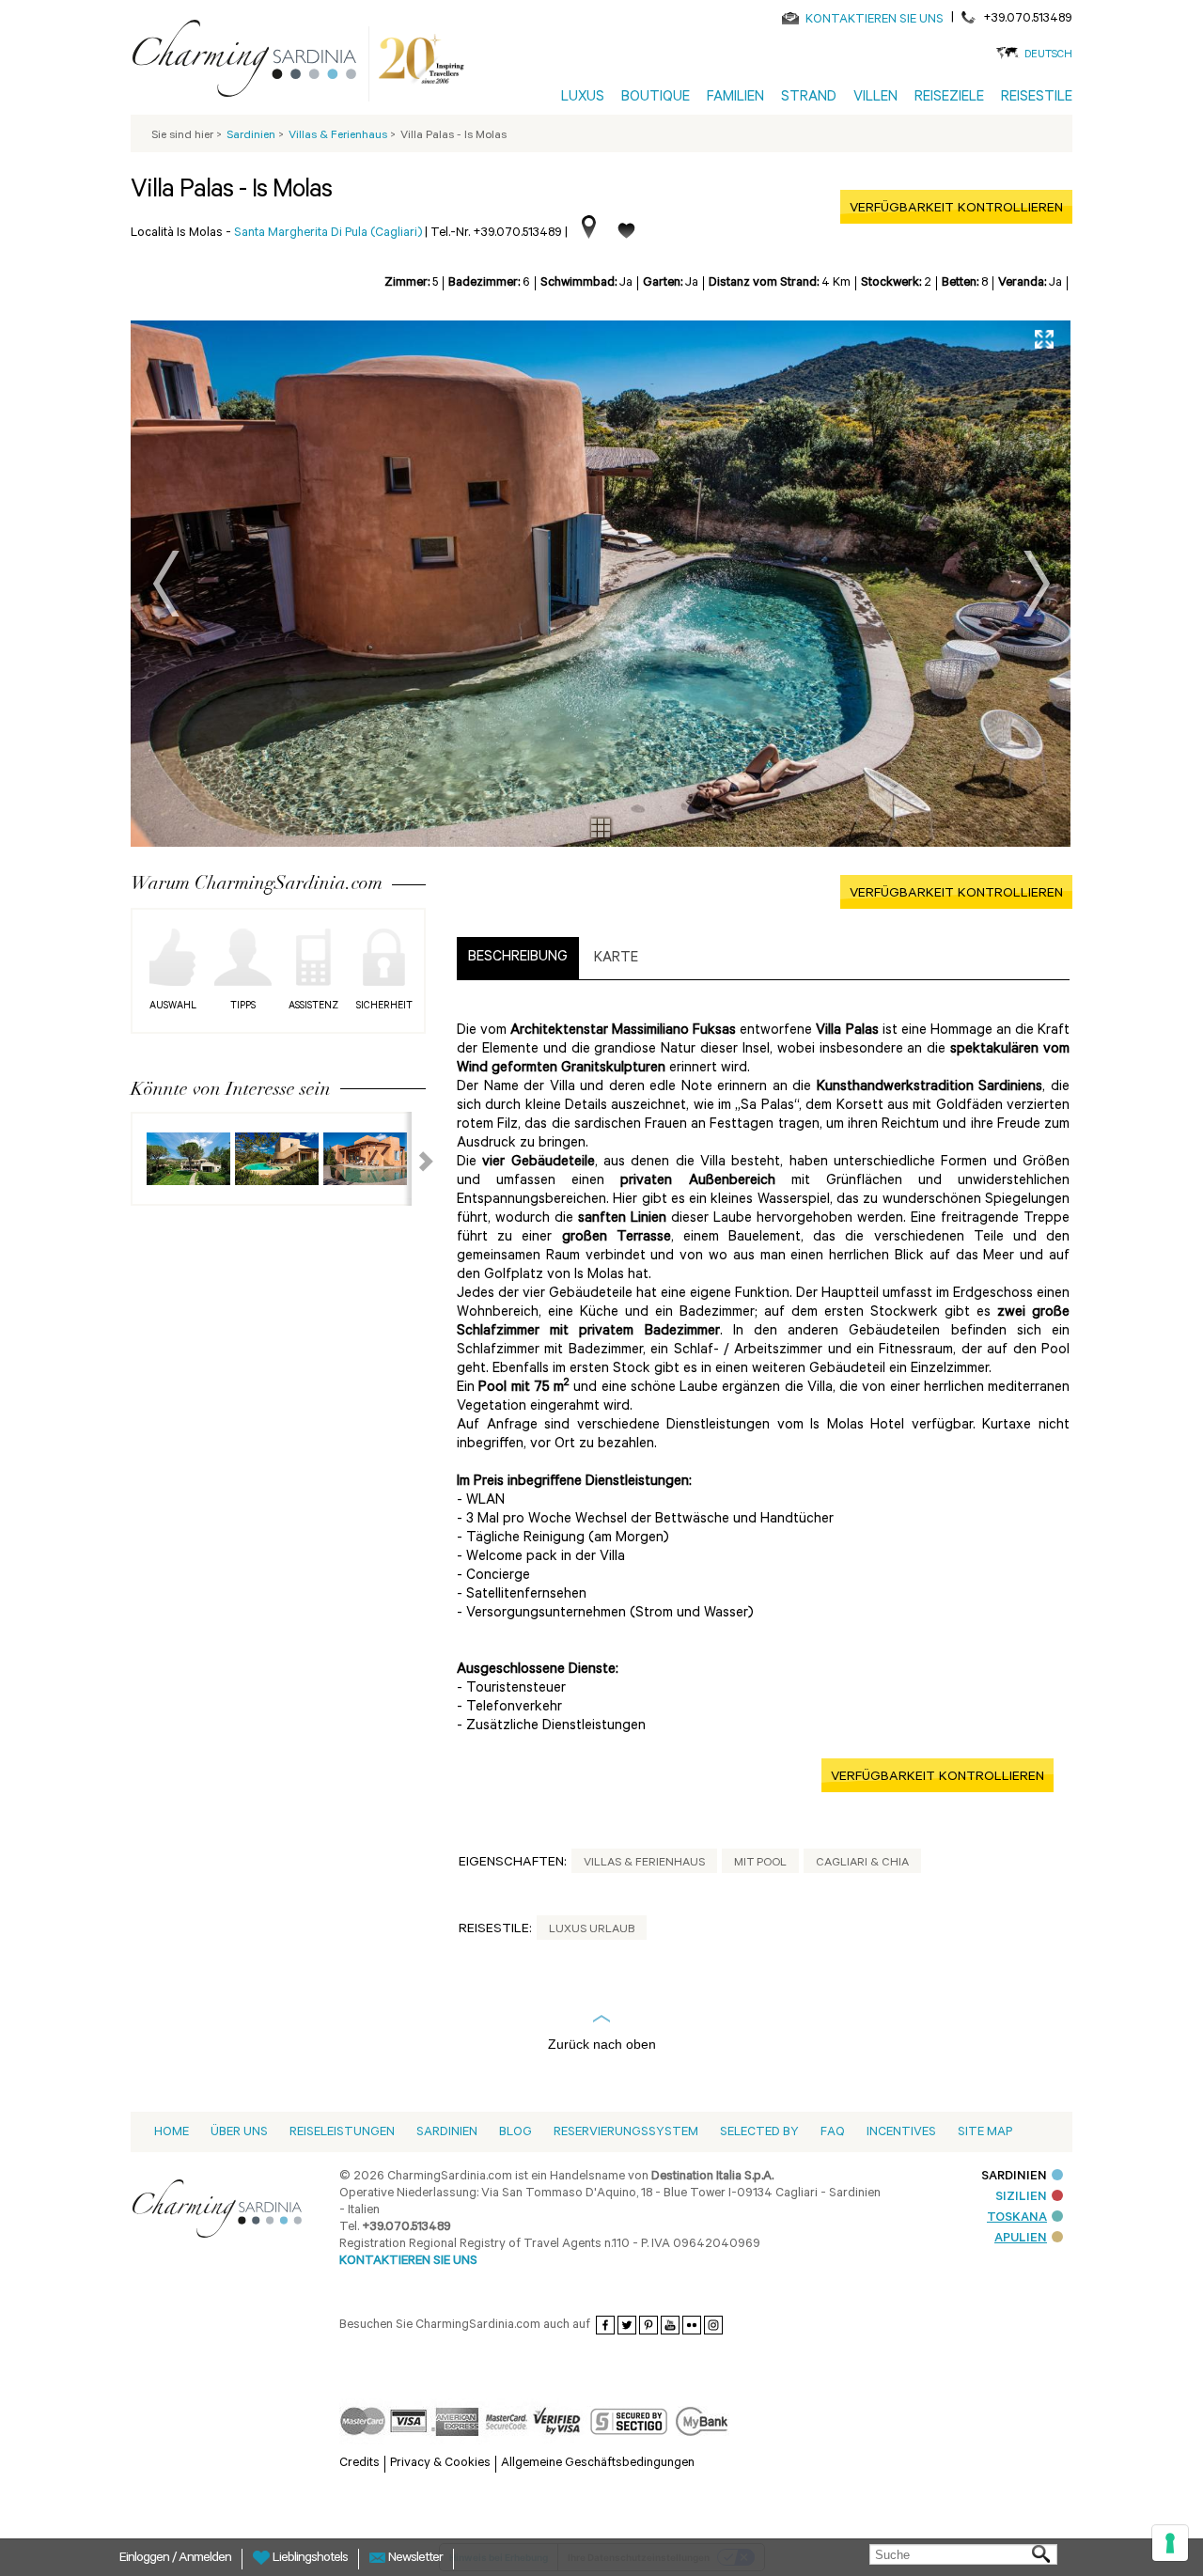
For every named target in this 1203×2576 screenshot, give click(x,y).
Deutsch (1048, 56)
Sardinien (447, 2133)
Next (1037, 584)
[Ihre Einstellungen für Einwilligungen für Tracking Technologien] (1170, 2543)
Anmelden (205, 2559)
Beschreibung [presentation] (518, 958)
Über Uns (239, 2133)
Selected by (759, 2133)
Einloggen (146, 2559)
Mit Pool (760, 1864)
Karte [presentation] (616, 959)
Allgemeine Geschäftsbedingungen (598, 2464)
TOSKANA (1017, 2218)
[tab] (518, 959)
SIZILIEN (1021, 2198)
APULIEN (1021, 2239)
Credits (359, 2464)
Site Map (985, 2133)
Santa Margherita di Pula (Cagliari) (328, 234)
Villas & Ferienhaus (644, 1864)
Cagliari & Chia (862, 1864)
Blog (516, 2133)
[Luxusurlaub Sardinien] (252, 62)
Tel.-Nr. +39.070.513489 (496, 234)
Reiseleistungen (342, 2133)
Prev (166, 584)
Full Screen (1044, 339)
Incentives (901, 2133)
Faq (833, 2133)
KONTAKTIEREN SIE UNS (875, 20)
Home (172, 2133)
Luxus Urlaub (592, 1930)
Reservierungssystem (626, 2133)
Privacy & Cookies (440, 2464)
